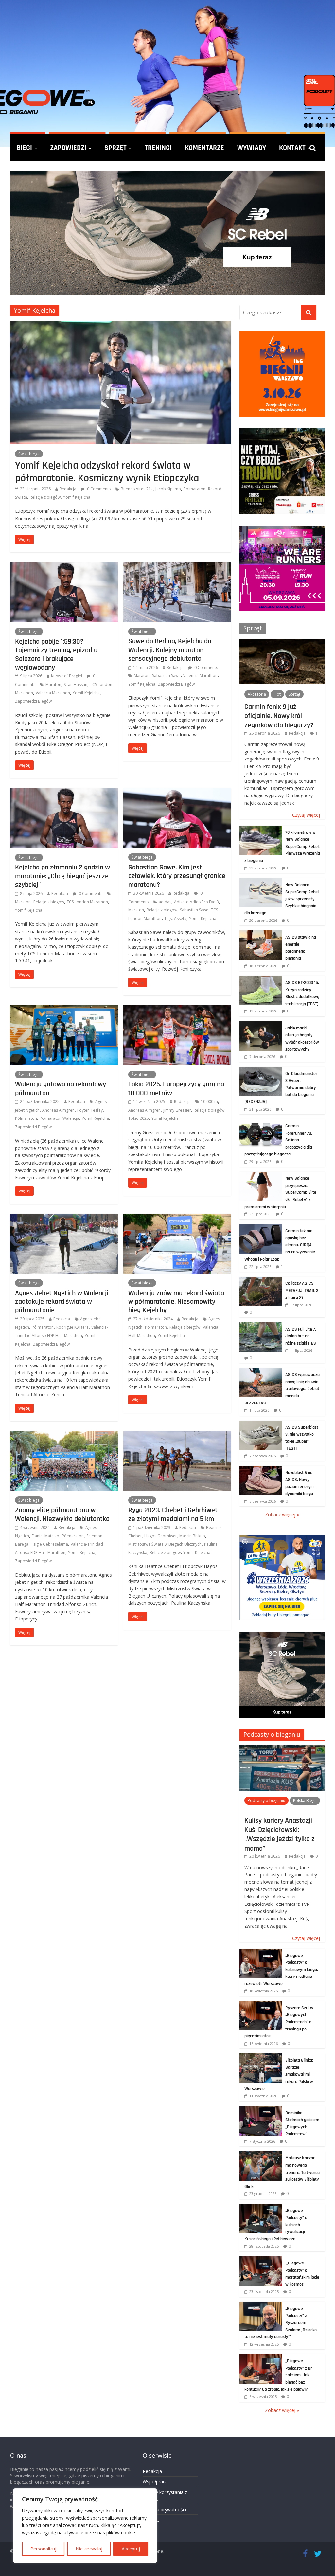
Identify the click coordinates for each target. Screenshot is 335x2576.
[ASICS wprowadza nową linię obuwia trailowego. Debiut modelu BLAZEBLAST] (261, 1371)
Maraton (53, 684)
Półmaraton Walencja (59, 1118)
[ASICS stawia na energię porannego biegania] (261, 934)
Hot (277, 694)
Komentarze (204, 148)
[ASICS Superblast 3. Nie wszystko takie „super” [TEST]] (261, 1424)
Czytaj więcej (306, 815)
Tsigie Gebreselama (50, 1544)
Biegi (24, 148)
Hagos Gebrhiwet (160, 1536)
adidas (165, 902)
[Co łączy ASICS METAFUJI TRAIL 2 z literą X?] (261, 1280)
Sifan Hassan (76, 684)
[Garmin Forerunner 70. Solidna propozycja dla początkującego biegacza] (261, 1123)
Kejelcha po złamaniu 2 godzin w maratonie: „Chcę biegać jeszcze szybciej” (62, 876)
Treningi (158, 148)
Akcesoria (257, 694)
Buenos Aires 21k (137, 489)
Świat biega (29, 454)
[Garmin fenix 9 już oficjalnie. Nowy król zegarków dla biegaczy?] (282, 643)
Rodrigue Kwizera (72, 1327)
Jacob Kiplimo (168, 489)
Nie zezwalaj (89, 2549)
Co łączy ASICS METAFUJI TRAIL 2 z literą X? (302, 1290)
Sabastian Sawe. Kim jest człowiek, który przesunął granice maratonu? (177, 876)
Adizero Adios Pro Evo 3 (196, 902)
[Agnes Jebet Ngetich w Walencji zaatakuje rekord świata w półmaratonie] (64, 1218)
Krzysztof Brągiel (67, 676)
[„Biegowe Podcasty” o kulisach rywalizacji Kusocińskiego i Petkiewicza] (261, 2207)
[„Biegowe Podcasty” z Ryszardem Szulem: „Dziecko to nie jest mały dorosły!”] (261, 2305)
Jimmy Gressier (177, 1110)
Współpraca (155, 2482)
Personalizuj (43, 2549)
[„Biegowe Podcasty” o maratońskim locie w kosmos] (261, 2260)
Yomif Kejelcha (77, 497)
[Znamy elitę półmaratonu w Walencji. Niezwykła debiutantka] (64, 1435)
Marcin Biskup (192, 1536)
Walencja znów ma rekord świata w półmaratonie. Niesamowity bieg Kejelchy (176, 1302)
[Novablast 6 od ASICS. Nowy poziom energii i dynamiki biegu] (261, 1469)
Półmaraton (194, 489)
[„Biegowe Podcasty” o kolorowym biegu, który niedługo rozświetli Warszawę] (261, 1952)
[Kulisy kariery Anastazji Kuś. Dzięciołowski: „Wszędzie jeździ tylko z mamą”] (282, 1749)
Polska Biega (305, 1801)
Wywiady (252, 148)
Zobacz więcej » (282, 1515)
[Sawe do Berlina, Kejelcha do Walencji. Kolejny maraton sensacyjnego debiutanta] (177, 566)
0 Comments (98, 489)
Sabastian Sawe (166, 676)
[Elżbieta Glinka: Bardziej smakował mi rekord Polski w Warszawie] (261, 2057)
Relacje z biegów (45, 497)
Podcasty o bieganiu (272, 1734)
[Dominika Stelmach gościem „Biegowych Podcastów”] (261, 2110)
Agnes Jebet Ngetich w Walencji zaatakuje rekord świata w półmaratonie (62, 1302)
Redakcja (68, 489)
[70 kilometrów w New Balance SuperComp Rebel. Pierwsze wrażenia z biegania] (261, 829)
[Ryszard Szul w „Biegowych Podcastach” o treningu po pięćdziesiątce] (261, 2004)
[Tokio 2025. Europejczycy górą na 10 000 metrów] (177, 1009)
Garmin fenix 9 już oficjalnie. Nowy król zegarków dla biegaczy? (279, 716)
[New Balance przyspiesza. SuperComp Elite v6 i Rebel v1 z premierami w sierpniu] (261, 1175)
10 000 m (209, 1102)
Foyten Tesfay (90, 1110)
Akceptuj (131, 2549)
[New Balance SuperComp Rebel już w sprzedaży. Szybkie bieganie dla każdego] (261, 881)
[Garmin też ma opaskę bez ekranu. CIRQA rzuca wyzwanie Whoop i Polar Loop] (261, 1228)
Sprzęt (115, 148)
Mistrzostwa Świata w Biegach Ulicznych (165, 1544)
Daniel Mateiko (45, 1536)
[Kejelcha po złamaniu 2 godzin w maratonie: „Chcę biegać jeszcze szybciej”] (64, 792)
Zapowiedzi (68, 148)
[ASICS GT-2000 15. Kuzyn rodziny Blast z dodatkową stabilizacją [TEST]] (261, 979)
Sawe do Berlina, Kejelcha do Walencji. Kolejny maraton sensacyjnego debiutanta (170, 650)
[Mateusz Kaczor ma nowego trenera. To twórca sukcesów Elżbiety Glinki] (261, 2155)
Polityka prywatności (164, 2509)
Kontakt (292, 148)
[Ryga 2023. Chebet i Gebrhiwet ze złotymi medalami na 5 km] (177, 1435)
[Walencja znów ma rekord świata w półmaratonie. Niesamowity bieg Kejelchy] (177, 1218)
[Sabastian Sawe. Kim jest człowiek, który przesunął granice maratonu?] (177, 792)
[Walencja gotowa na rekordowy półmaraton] (64, 1009)
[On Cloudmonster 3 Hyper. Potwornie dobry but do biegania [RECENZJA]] (261, 1070)
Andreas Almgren (58, 1110)
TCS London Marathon (87, 902)
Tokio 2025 (139, 1118)
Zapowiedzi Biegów (33, 701)
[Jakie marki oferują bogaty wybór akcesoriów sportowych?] (261, 1025)
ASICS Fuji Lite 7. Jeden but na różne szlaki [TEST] (302, 1336)
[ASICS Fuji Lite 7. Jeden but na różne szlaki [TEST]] (261, 1326)
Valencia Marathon (53, 693)
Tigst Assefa (175, 918)
